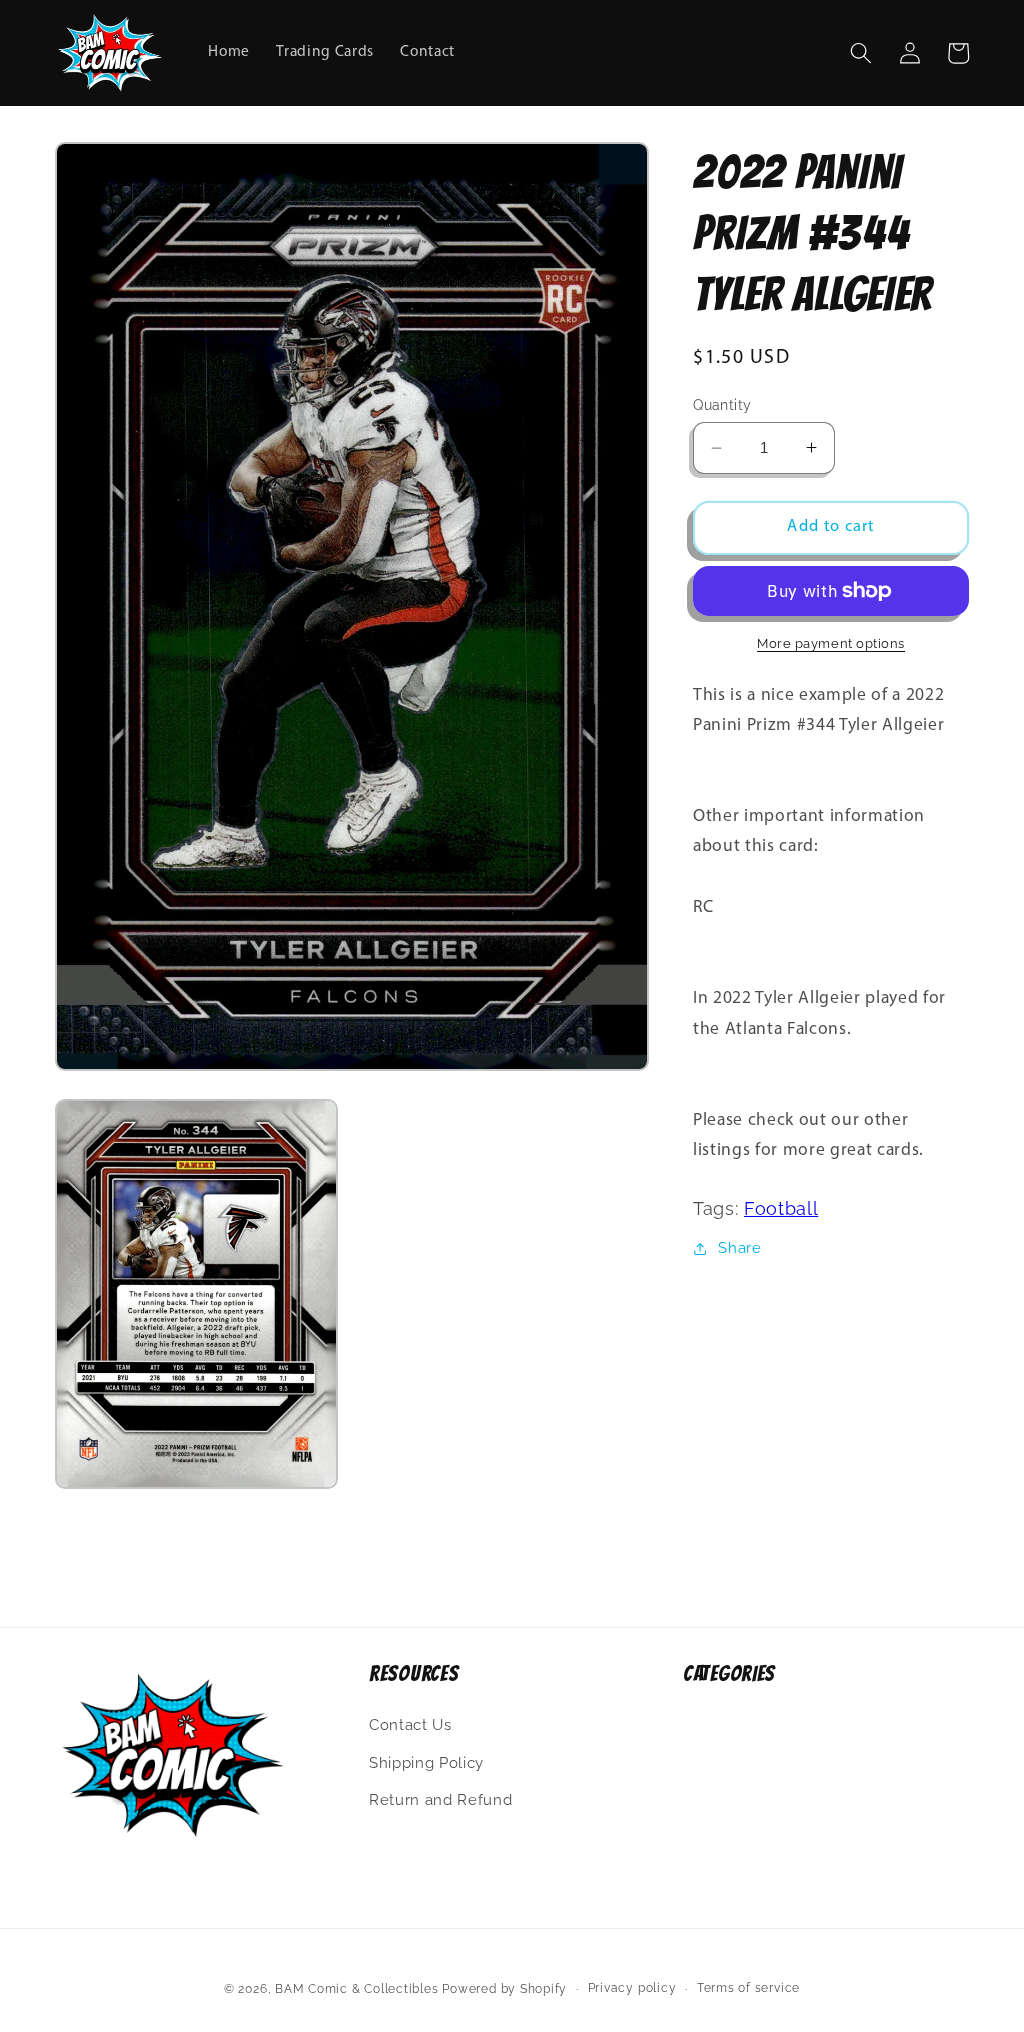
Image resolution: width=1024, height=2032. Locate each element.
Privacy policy (632, 1988)
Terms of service (748, 1988)
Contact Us (410, 1725)
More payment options (831, 643)
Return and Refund (440, 1800)
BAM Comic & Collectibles (356, 1989)
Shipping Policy (426, 1763)
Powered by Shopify (504, 1989)
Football (781, 1208)
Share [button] (739, 1248)
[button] (861, 53)
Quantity (722, 405)
